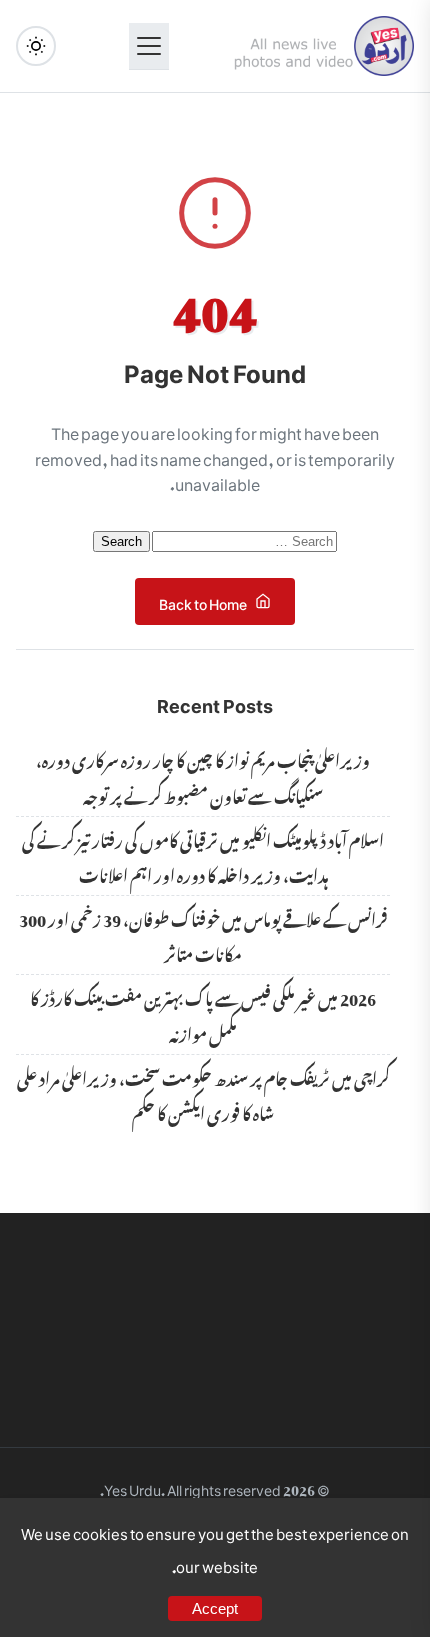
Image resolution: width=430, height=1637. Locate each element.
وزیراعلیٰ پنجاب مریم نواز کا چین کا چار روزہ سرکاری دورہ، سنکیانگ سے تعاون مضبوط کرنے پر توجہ (203, 775)
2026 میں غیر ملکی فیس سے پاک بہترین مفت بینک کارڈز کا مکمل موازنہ (203, 1013)
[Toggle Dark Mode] (36, 46)
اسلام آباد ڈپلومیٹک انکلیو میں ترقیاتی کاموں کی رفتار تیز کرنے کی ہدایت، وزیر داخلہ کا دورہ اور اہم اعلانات (203, 855)
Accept (215, 1608)
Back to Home (203, 600)
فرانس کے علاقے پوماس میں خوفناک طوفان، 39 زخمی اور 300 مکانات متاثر (203, 934)
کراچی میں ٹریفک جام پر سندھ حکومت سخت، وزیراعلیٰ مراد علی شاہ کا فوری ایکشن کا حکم (203, 1093)
